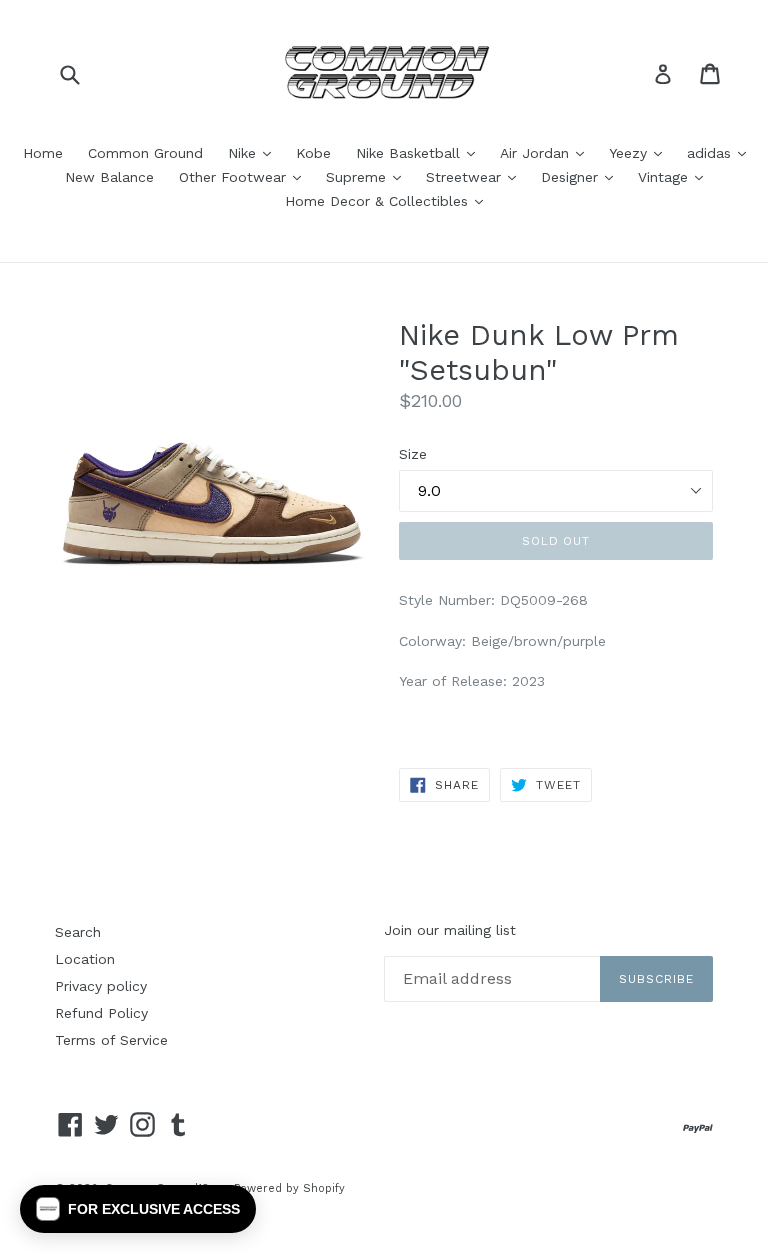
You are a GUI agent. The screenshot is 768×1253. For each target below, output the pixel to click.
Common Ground (145, 153)
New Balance (109, 177)
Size (413, 454)
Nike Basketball (420, 152)
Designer (582, 176)
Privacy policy (101, 986)
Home (43, 153)
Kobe (313, 153)
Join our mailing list (450, 930)
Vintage (675, 176)
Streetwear (476, 176)
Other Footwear (245, 176)
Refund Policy (101, 1013)
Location (85, 959)
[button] (138, 1209)
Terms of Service (111, 1040)
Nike (254, 152)
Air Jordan (547, 152)
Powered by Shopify (289, 1188)
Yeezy (640, 152)
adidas (721, 152)
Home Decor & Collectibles (389, 200)
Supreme (368, 176)
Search (78, 932)
